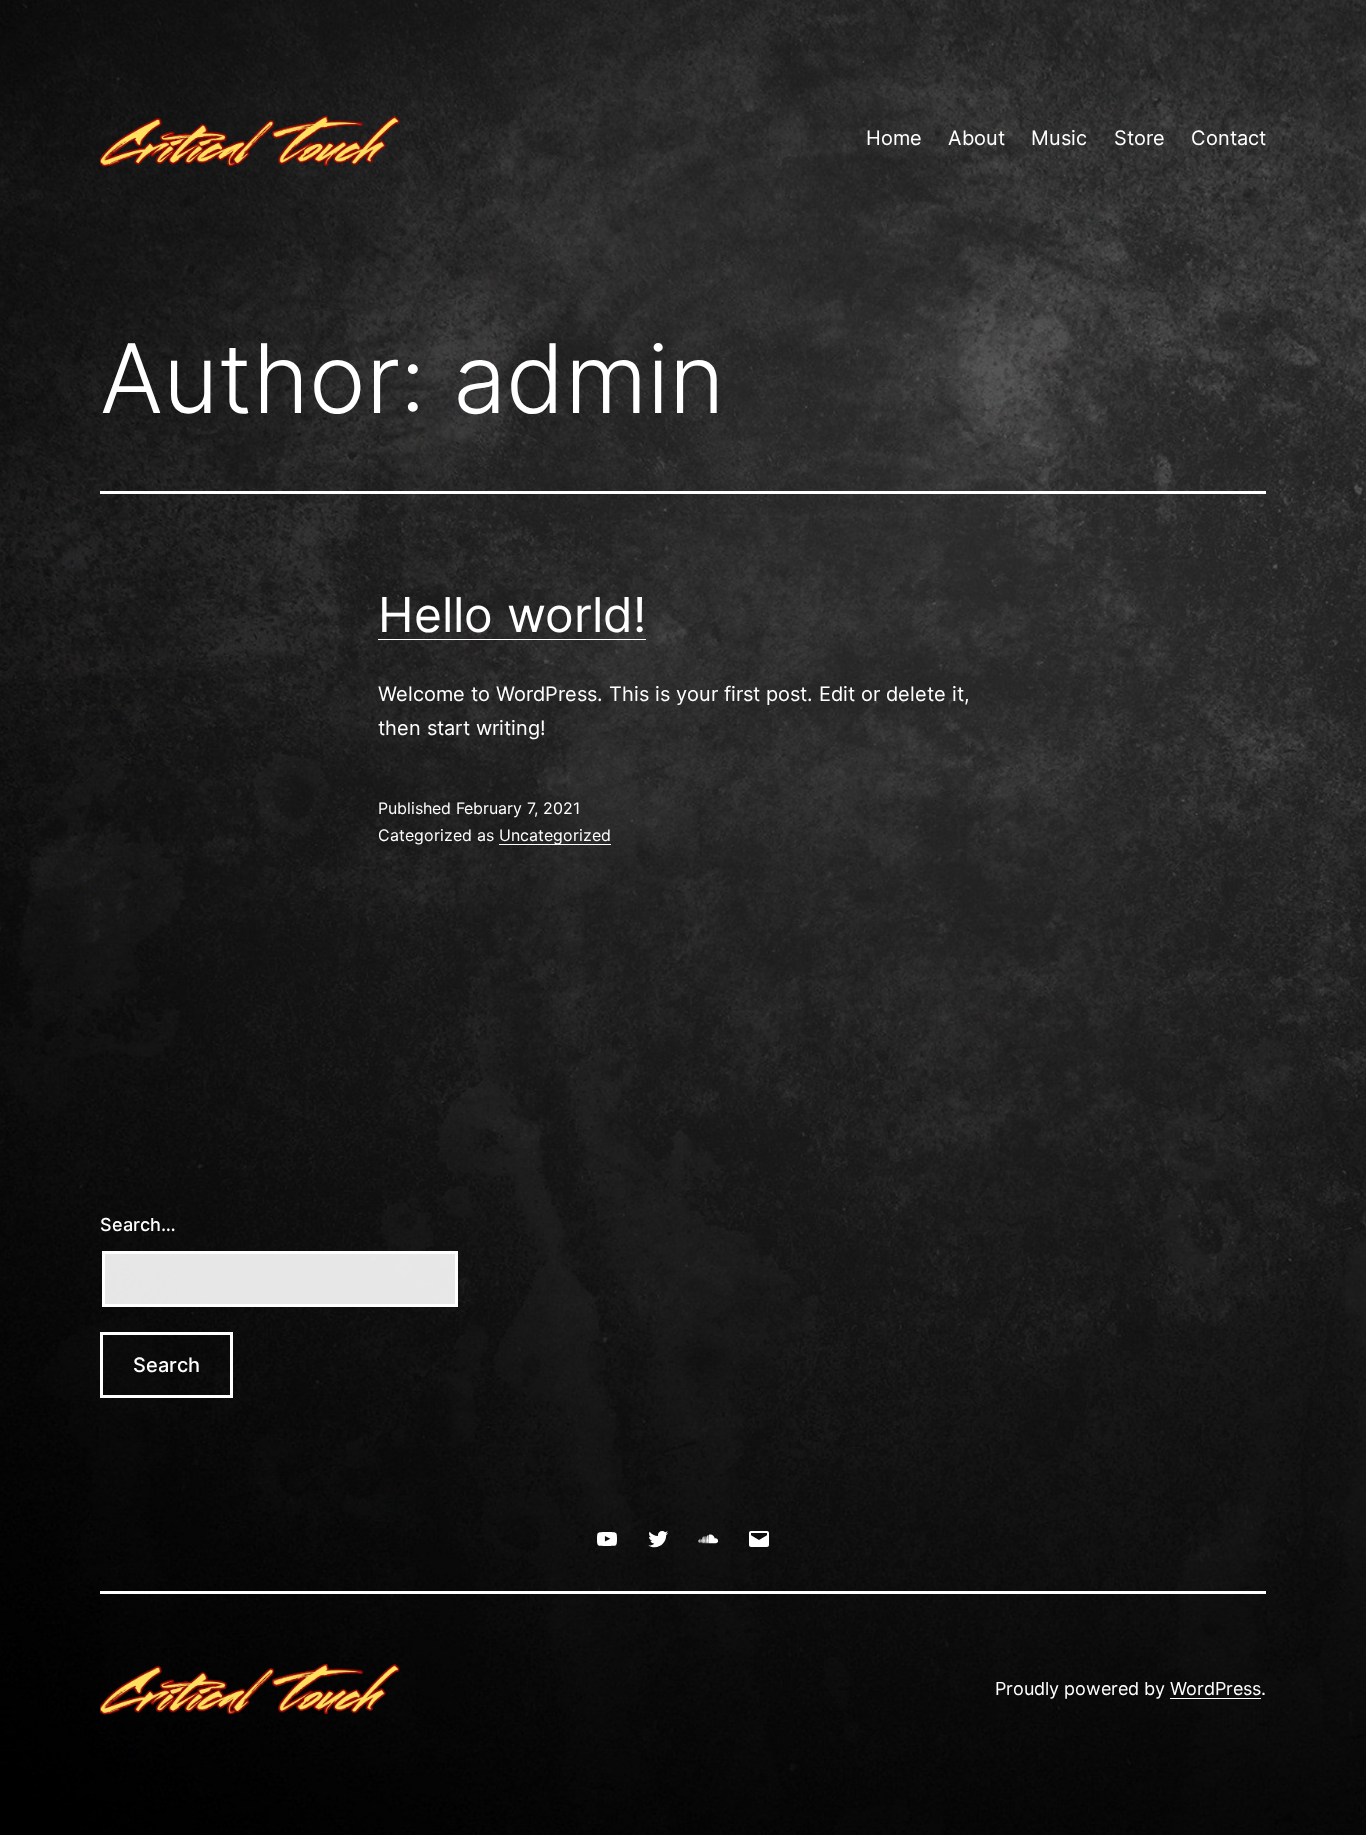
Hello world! (512, 614)
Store (1139, 138)
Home (894, 138)
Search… (138, 1224)
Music (1059, 138)
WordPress (1215, 1688)
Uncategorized (555, 835)
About (976, 138)
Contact (1228, 138)
